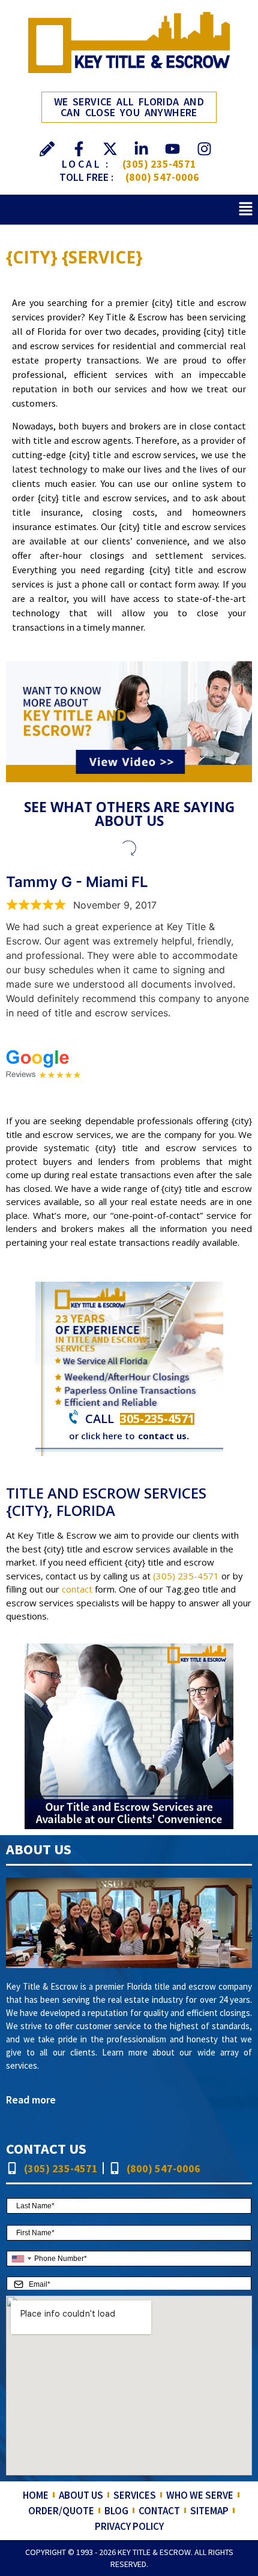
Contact (159, 2511)
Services (135, 2495)
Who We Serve (200, 2495)
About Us (81, 2495)
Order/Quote (61, 2511)
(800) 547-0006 (162, 177)
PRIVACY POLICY (129, 2526)
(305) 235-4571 (159, 164)
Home (36, 2495)
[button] (246, 209)
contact (77, 1589)
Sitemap (209, 2511)
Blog (116, 2511)
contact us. (163, 1436)
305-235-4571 (157, 1419)
